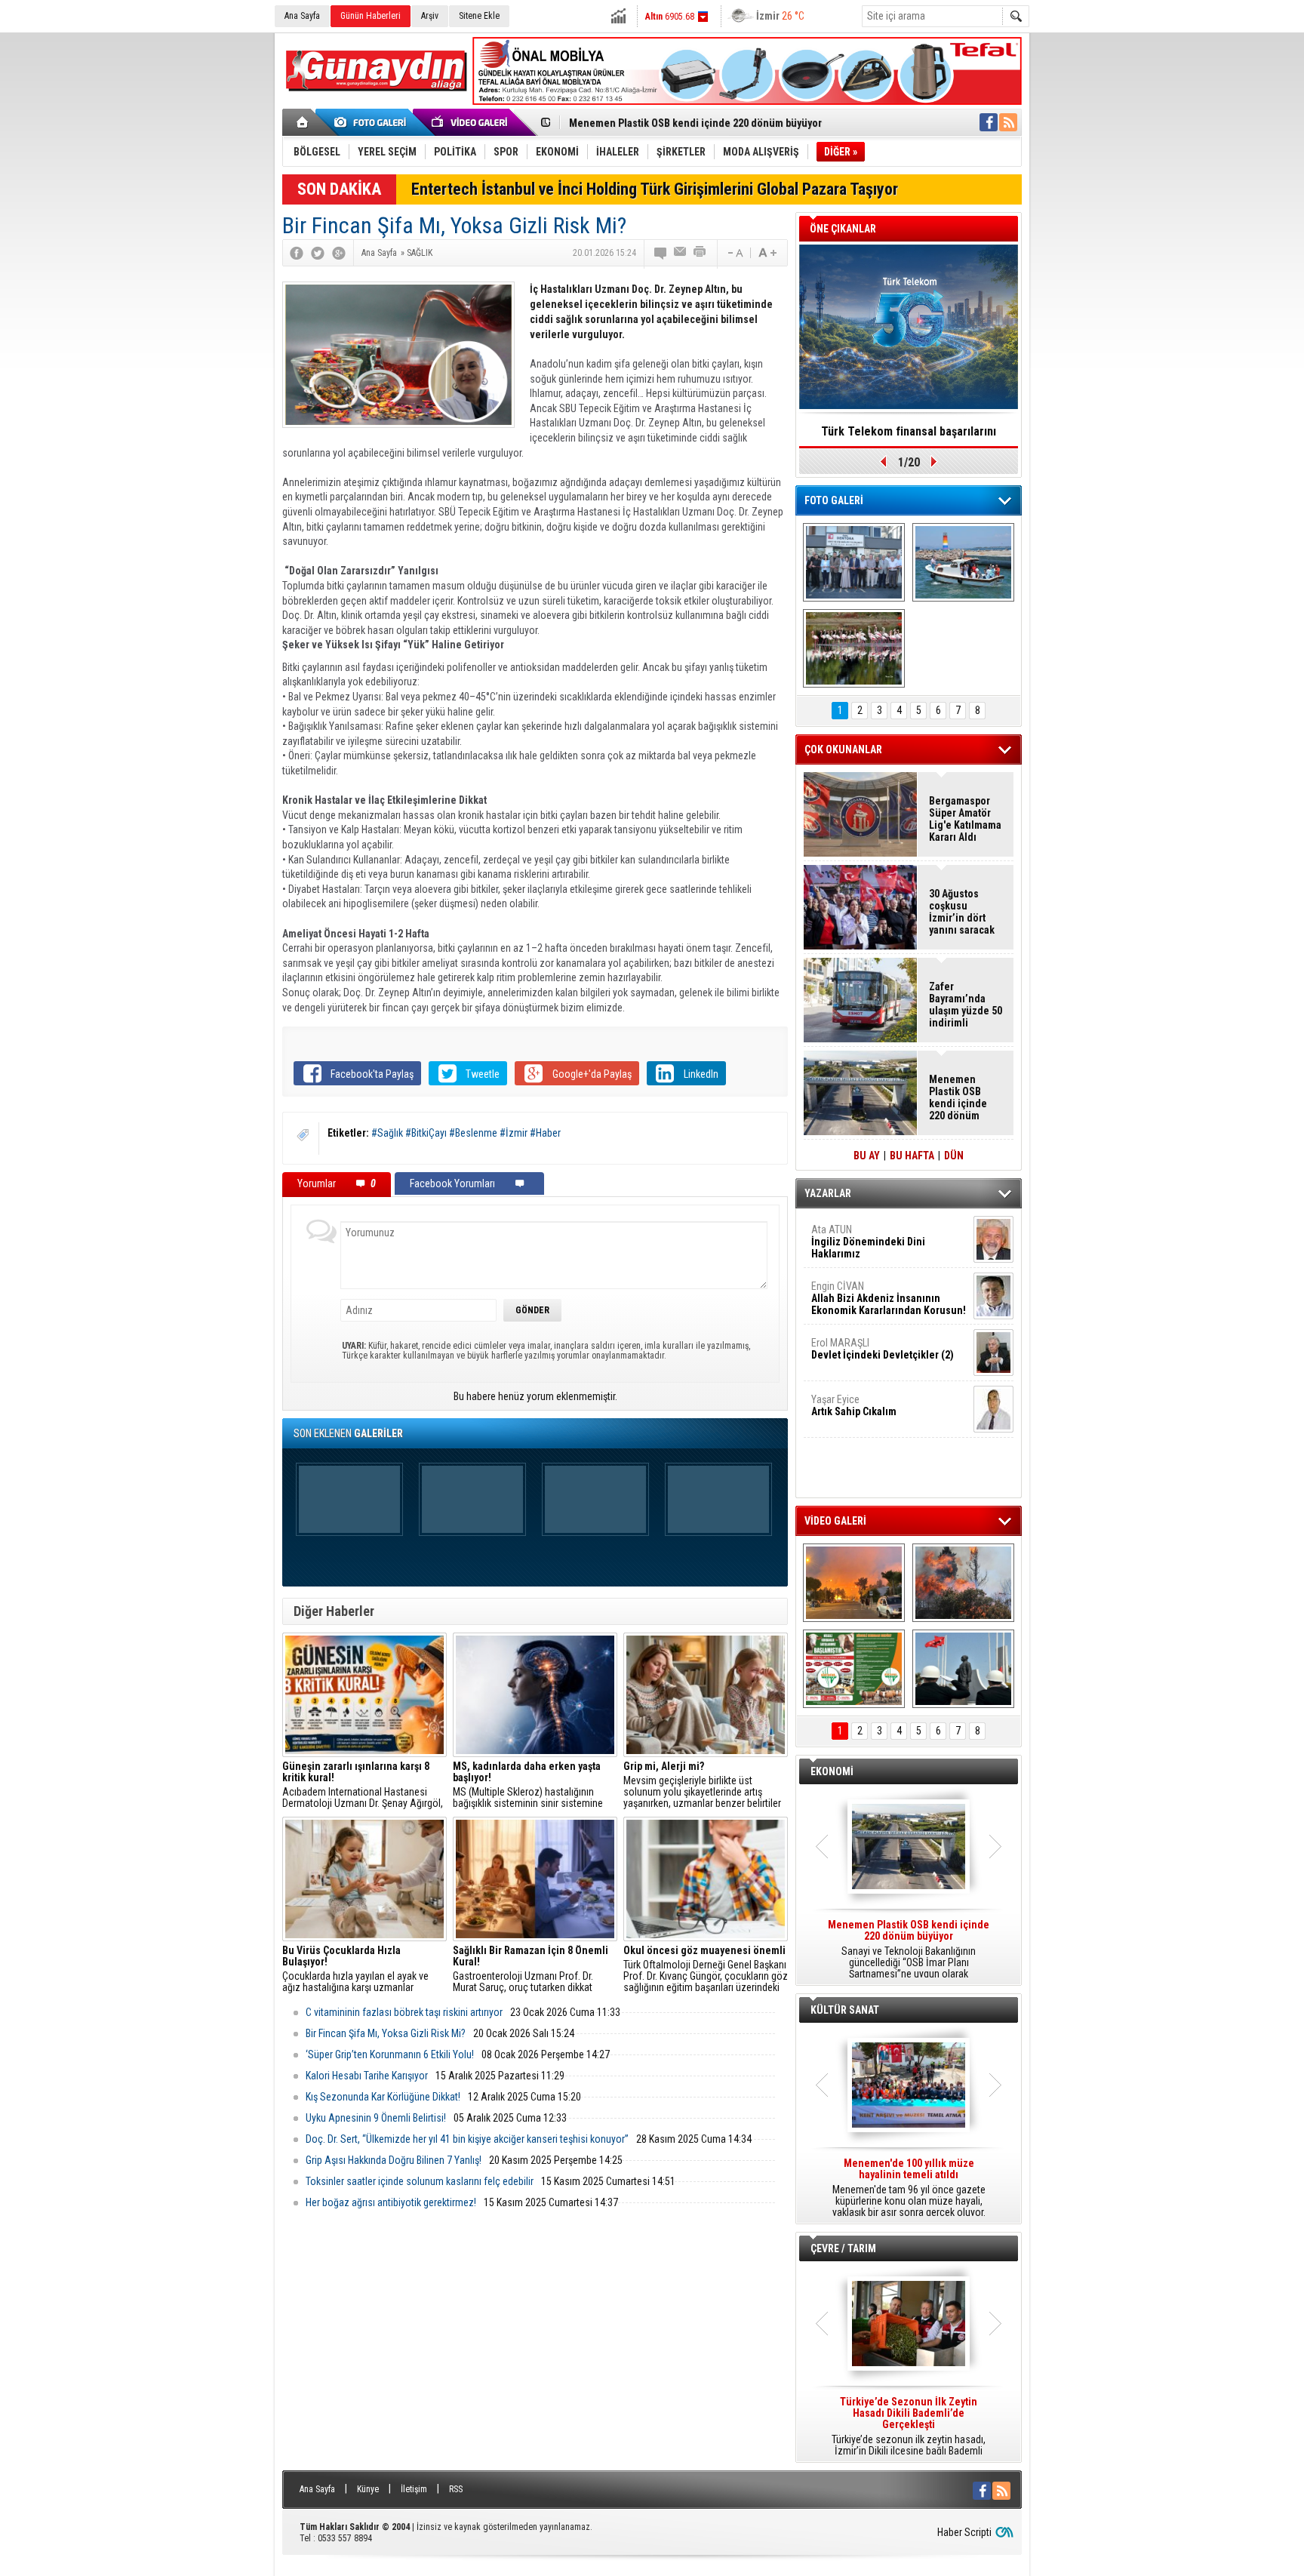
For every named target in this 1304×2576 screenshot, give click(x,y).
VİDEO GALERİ (835, 1521)
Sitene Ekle (479, 16)
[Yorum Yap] (661, 253)
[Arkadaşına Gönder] (681, 253)
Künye (368, 2489)
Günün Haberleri (371, 16)
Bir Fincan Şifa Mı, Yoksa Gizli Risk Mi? (386, 2033)
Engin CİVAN (889, 1298)
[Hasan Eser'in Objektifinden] (854, 648)
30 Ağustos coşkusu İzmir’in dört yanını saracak (962, 912)
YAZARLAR (828, 1193)
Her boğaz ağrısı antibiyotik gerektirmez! (391, 2202)
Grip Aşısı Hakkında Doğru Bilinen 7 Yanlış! (394, 2160)
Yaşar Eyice (854, 1405)
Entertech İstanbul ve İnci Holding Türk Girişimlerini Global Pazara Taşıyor (655, 189)
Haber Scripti (964, 2532)
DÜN (954, 1156)
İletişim (414, 2489)
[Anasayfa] (303, 122)
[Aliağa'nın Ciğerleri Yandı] (963, 1583)
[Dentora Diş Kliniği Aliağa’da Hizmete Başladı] (854, 562)
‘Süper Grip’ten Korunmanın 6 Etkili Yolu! (390, 2054)
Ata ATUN (868, 1242)
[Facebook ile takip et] (989, 122)
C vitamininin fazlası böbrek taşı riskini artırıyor (404, 2012)
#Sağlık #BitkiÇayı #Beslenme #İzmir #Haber (466, 1133)
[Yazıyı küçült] (734, 253)
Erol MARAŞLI (883, 1349)
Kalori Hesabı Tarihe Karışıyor (367, 2076)
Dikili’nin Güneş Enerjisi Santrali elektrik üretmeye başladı (703, 123)
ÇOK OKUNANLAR (843, 749)
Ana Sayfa (302, 16)
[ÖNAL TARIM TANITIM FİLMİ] (854, 1669)
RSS (456, 2489)
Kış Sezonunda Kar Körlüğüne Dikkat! (383, 2097)
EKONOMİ (832, 1771)
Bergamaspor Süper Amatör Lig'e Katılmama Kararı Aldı (965, 819)
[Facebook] (297, 253)
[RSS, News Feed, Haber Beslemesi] (1008, 122)
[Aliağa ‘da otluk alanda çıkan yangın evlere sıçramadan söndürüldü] (854, 1583)
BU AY (867, 1156)
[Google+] (339, 253)
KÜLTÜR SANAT (845, 2010)
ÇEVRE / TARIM (843, 2248)
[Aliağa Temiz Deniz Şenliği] (963, 562)
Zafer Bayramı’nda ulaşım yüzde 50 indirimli (966, 1005)
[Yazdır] (700, 253)
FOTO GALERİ (834, 500)
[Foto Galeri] (373, 122)
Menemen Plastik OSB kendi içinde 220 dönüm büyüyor (958, 1097)
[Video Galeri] (471, 122)
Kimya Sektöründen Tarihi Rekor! (909, 431)
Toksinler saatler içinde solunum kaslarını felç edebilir (420, 2181)
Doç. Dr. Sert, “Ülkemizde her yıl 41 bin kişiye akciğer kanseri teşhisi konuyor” (467, 2139)
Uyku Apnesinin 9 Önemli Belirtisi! (376, 2118)
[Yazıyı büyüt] (767, 253)
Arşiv (430, 16)
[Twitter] (318, 253)
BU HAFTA (912, 1156)
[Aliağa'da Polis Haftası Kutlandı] (963, 1669)
